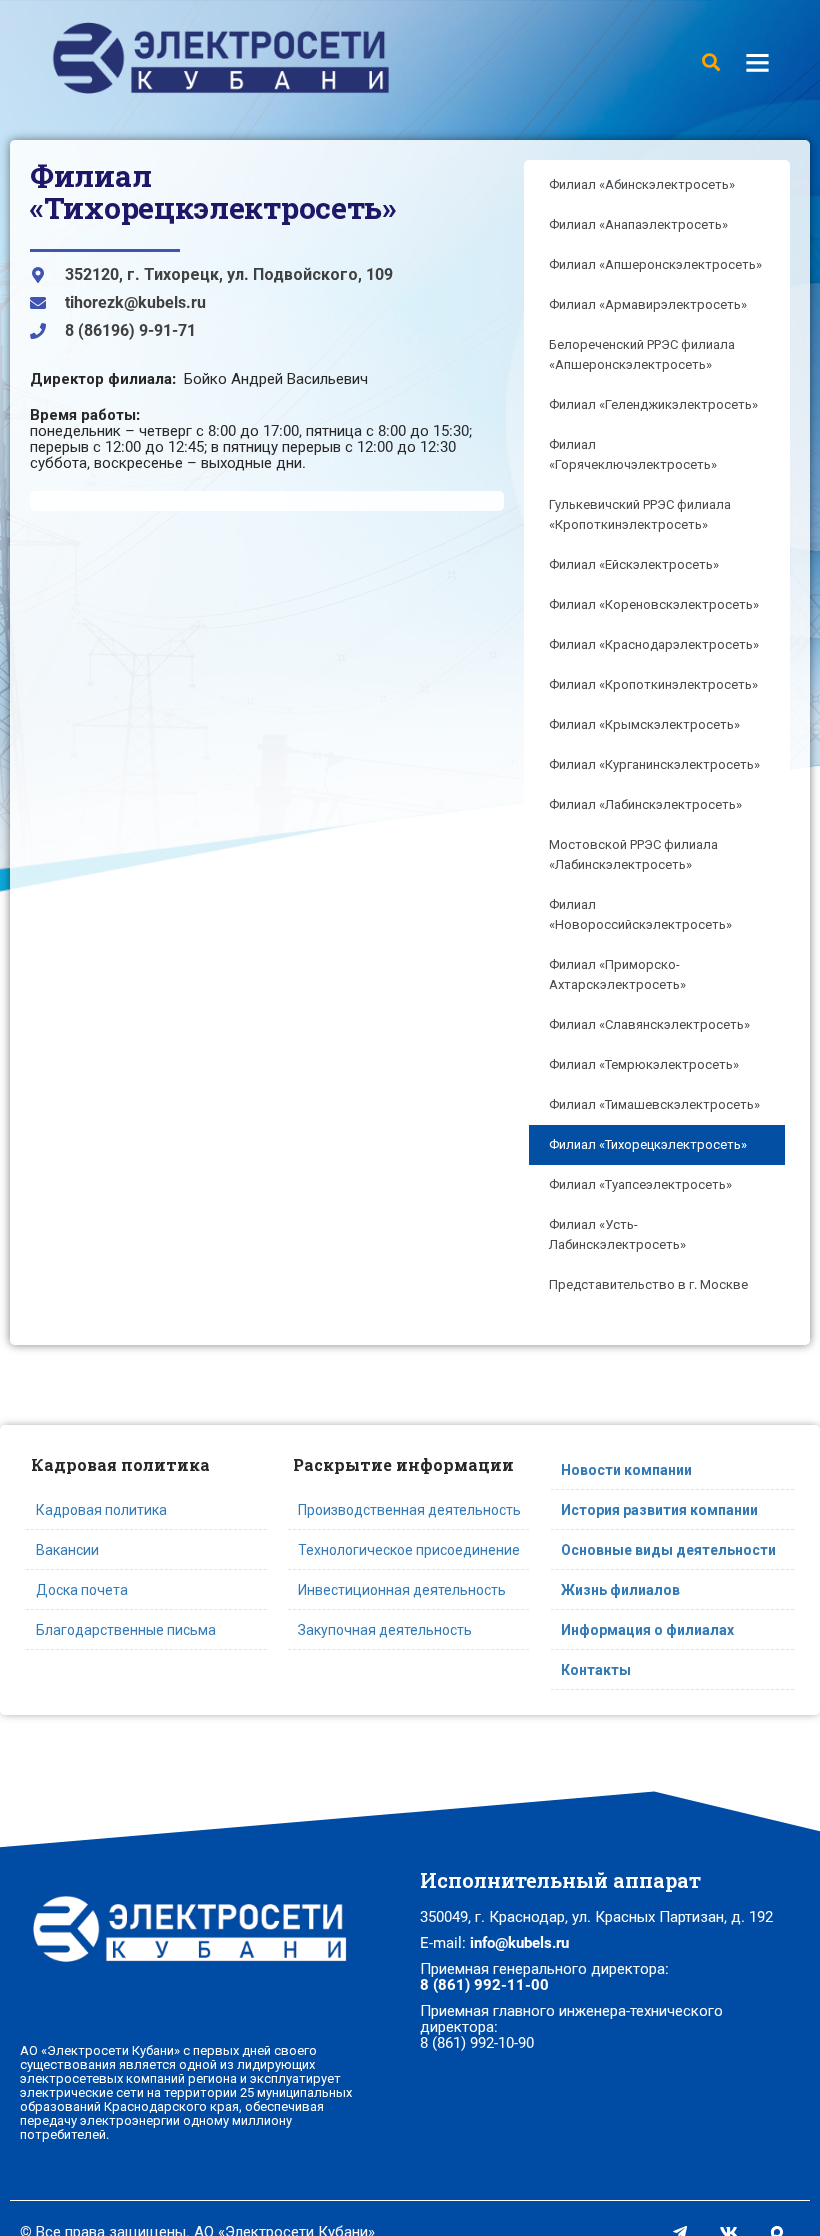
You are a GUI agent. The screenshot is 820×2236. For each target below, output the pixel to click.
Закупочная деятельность (385, 1630)
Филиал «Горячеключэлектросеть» (633, 454)
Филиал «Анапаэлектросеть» (638, 224)
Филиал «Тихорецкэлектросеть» (648, 1144)
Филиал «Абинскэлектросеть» (642, 184)
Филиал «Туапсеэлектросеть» (640, 1184)
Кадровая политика (101, 1510)
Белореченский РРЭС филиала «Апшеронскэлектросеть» (642, 354)
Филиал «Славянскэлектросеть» (649, 1024)
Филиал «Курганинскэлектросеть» (654, 764)
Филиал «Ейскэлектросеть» (634, 564)
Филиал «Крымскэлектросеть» (644, 724)
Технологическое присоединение (409, 1550)
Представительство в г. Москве (648, 1284)
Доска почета (82, 1590)
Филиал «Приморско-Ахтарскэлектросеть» (617, 974)
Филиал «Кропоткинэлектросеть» (653, 684)
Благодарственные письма (126, 1630)
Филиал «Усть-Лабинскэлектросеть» (617, 1234)
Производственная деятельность (409, 1510)
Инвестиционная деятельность (402, 1590)
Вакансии (67, 1550)
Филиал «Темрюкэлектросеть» (644, 1064)
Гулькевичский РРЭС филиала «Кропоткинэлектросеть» (640, 514)
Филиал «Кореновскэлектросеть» (654, 604)
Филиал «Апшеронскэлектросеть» (655, 264)
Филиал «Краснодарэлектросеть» (654, 644)
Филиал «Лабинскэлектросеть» (645, 804)
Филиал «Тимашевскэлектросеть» (654, 1104)
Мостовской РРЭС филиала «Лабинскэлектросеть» (633, 854)
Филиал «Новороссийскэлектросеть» (640, 914)
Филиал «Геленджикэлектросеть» (653, 404)
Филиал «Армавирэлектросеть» (648, 304)
